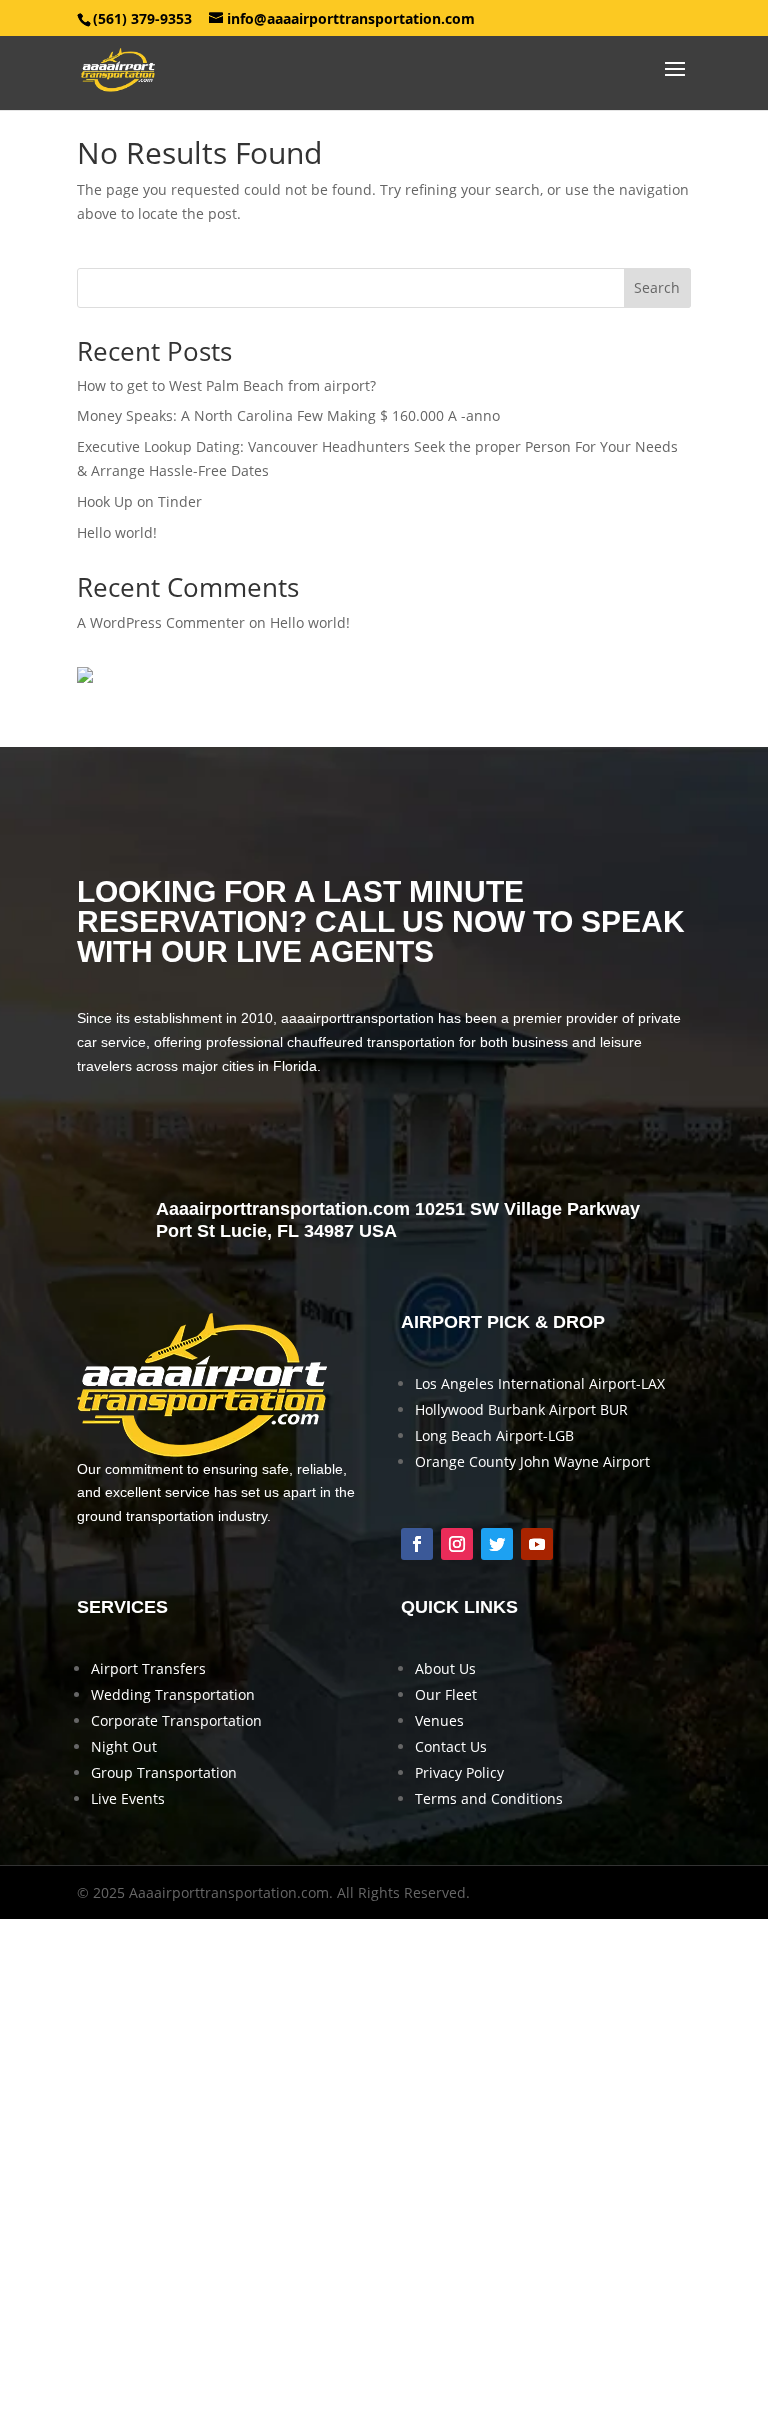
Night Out (124, 1746)
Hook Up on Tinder (139, 501)
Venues (439, 1720)
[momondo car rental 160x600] (85, 677)
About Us (445, 1668)
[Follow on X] (497, 1544)
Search (657, 287)
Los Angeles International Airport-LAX (540, 1383)
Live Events (128, 1798)
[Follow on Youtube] (537, 1544)
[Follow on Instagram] (457, 1544)
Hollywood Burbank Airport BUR (521, 1409)
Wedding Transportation (173, 1694)
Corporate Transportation (176, 1720)
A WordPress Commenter (161, 622)
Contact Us (451, 1746)
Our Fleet (446, 1694)
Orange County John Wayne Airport (532, 1461)
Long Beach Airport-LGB (494, 1435)
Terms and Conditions (489, 1798)
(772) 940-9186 (388, 1139)
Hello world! (117, 532)
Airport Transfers (148, 1668)
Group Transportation (164, 1772)
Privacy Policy (459, 1772)
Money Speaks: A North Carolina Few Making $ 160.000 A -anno (288, 415)
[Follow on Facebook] (417, 1544)
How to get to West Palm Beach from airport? (226, 385)
